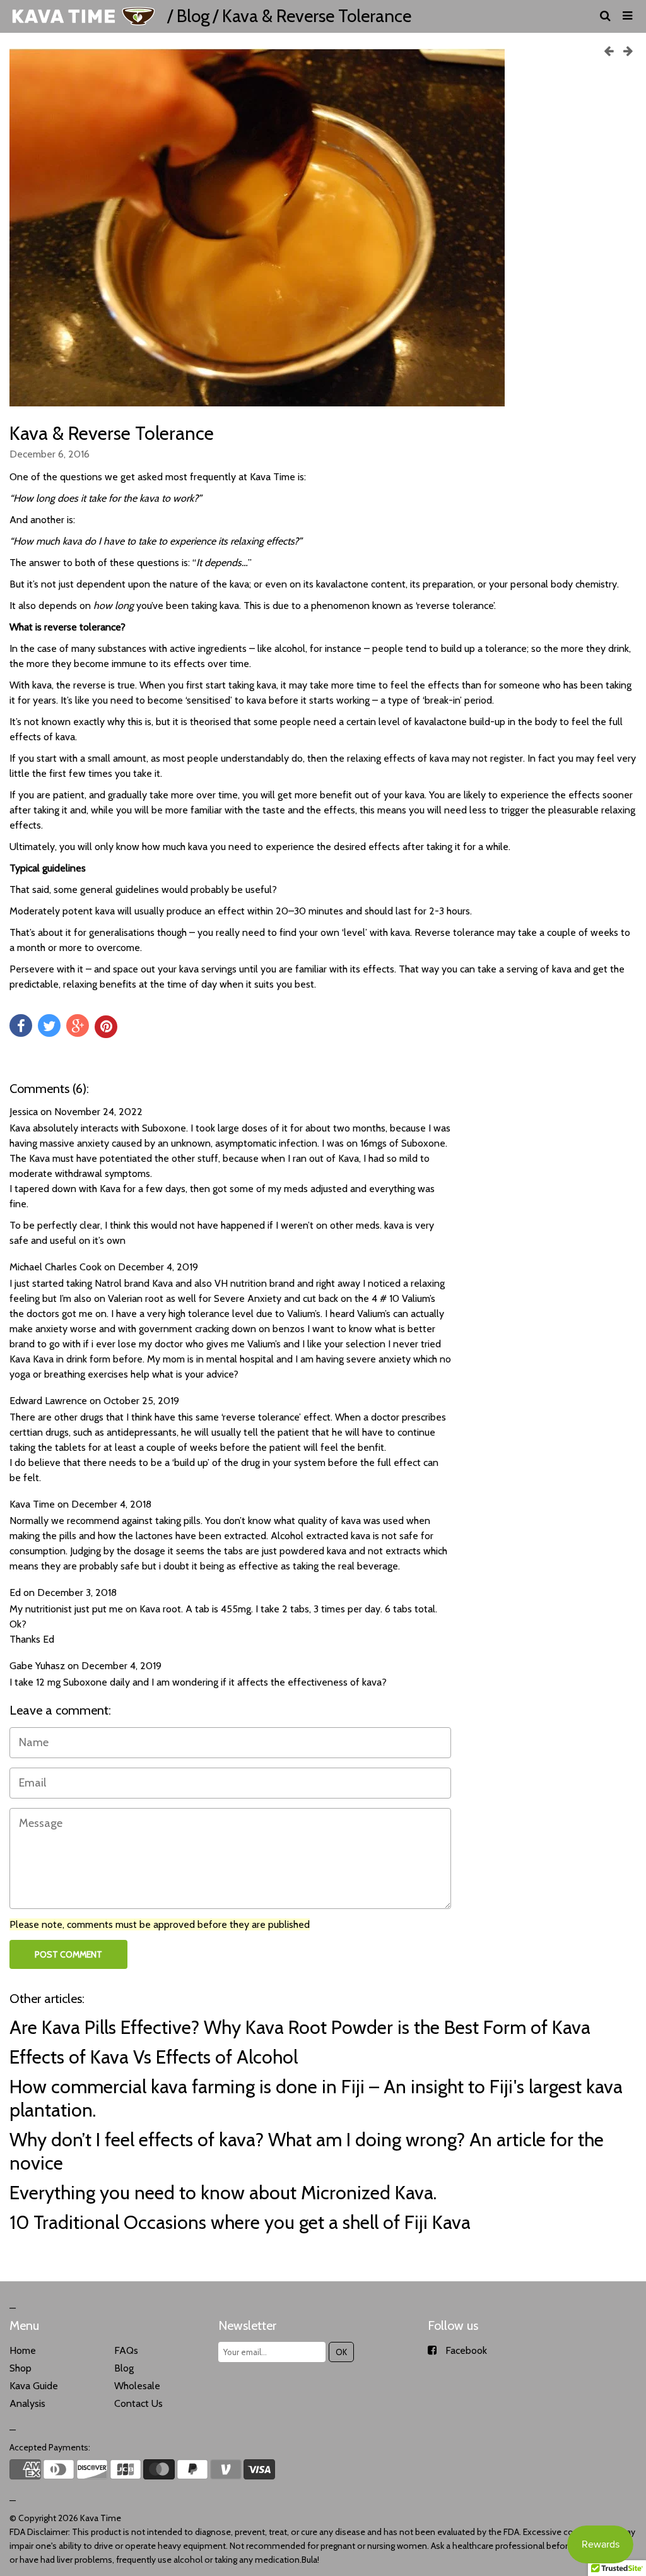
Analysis (27, 2403)
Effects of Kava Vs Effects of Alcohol (154, 2057)
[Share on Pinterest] (106, 1027)
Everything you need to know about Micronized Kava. (223, 2193)
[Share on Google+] (78, 1025)
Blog (193, 16)
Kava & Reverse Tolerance (112, 433)
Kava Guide (34, 2386)
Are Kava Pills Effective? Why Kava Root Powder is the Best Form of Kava (300, 2027)
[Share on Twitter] (49, 1025)
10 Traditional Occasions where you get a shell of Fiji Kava (240, 2222)
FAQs (126, 2350)
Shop (21, 2368)
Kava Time (101, 2518)
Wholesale (137, 2386)
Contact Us (138, 2403)
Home (23, 2350)
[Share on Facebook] (21, 1025)
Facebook (466, 2350)
